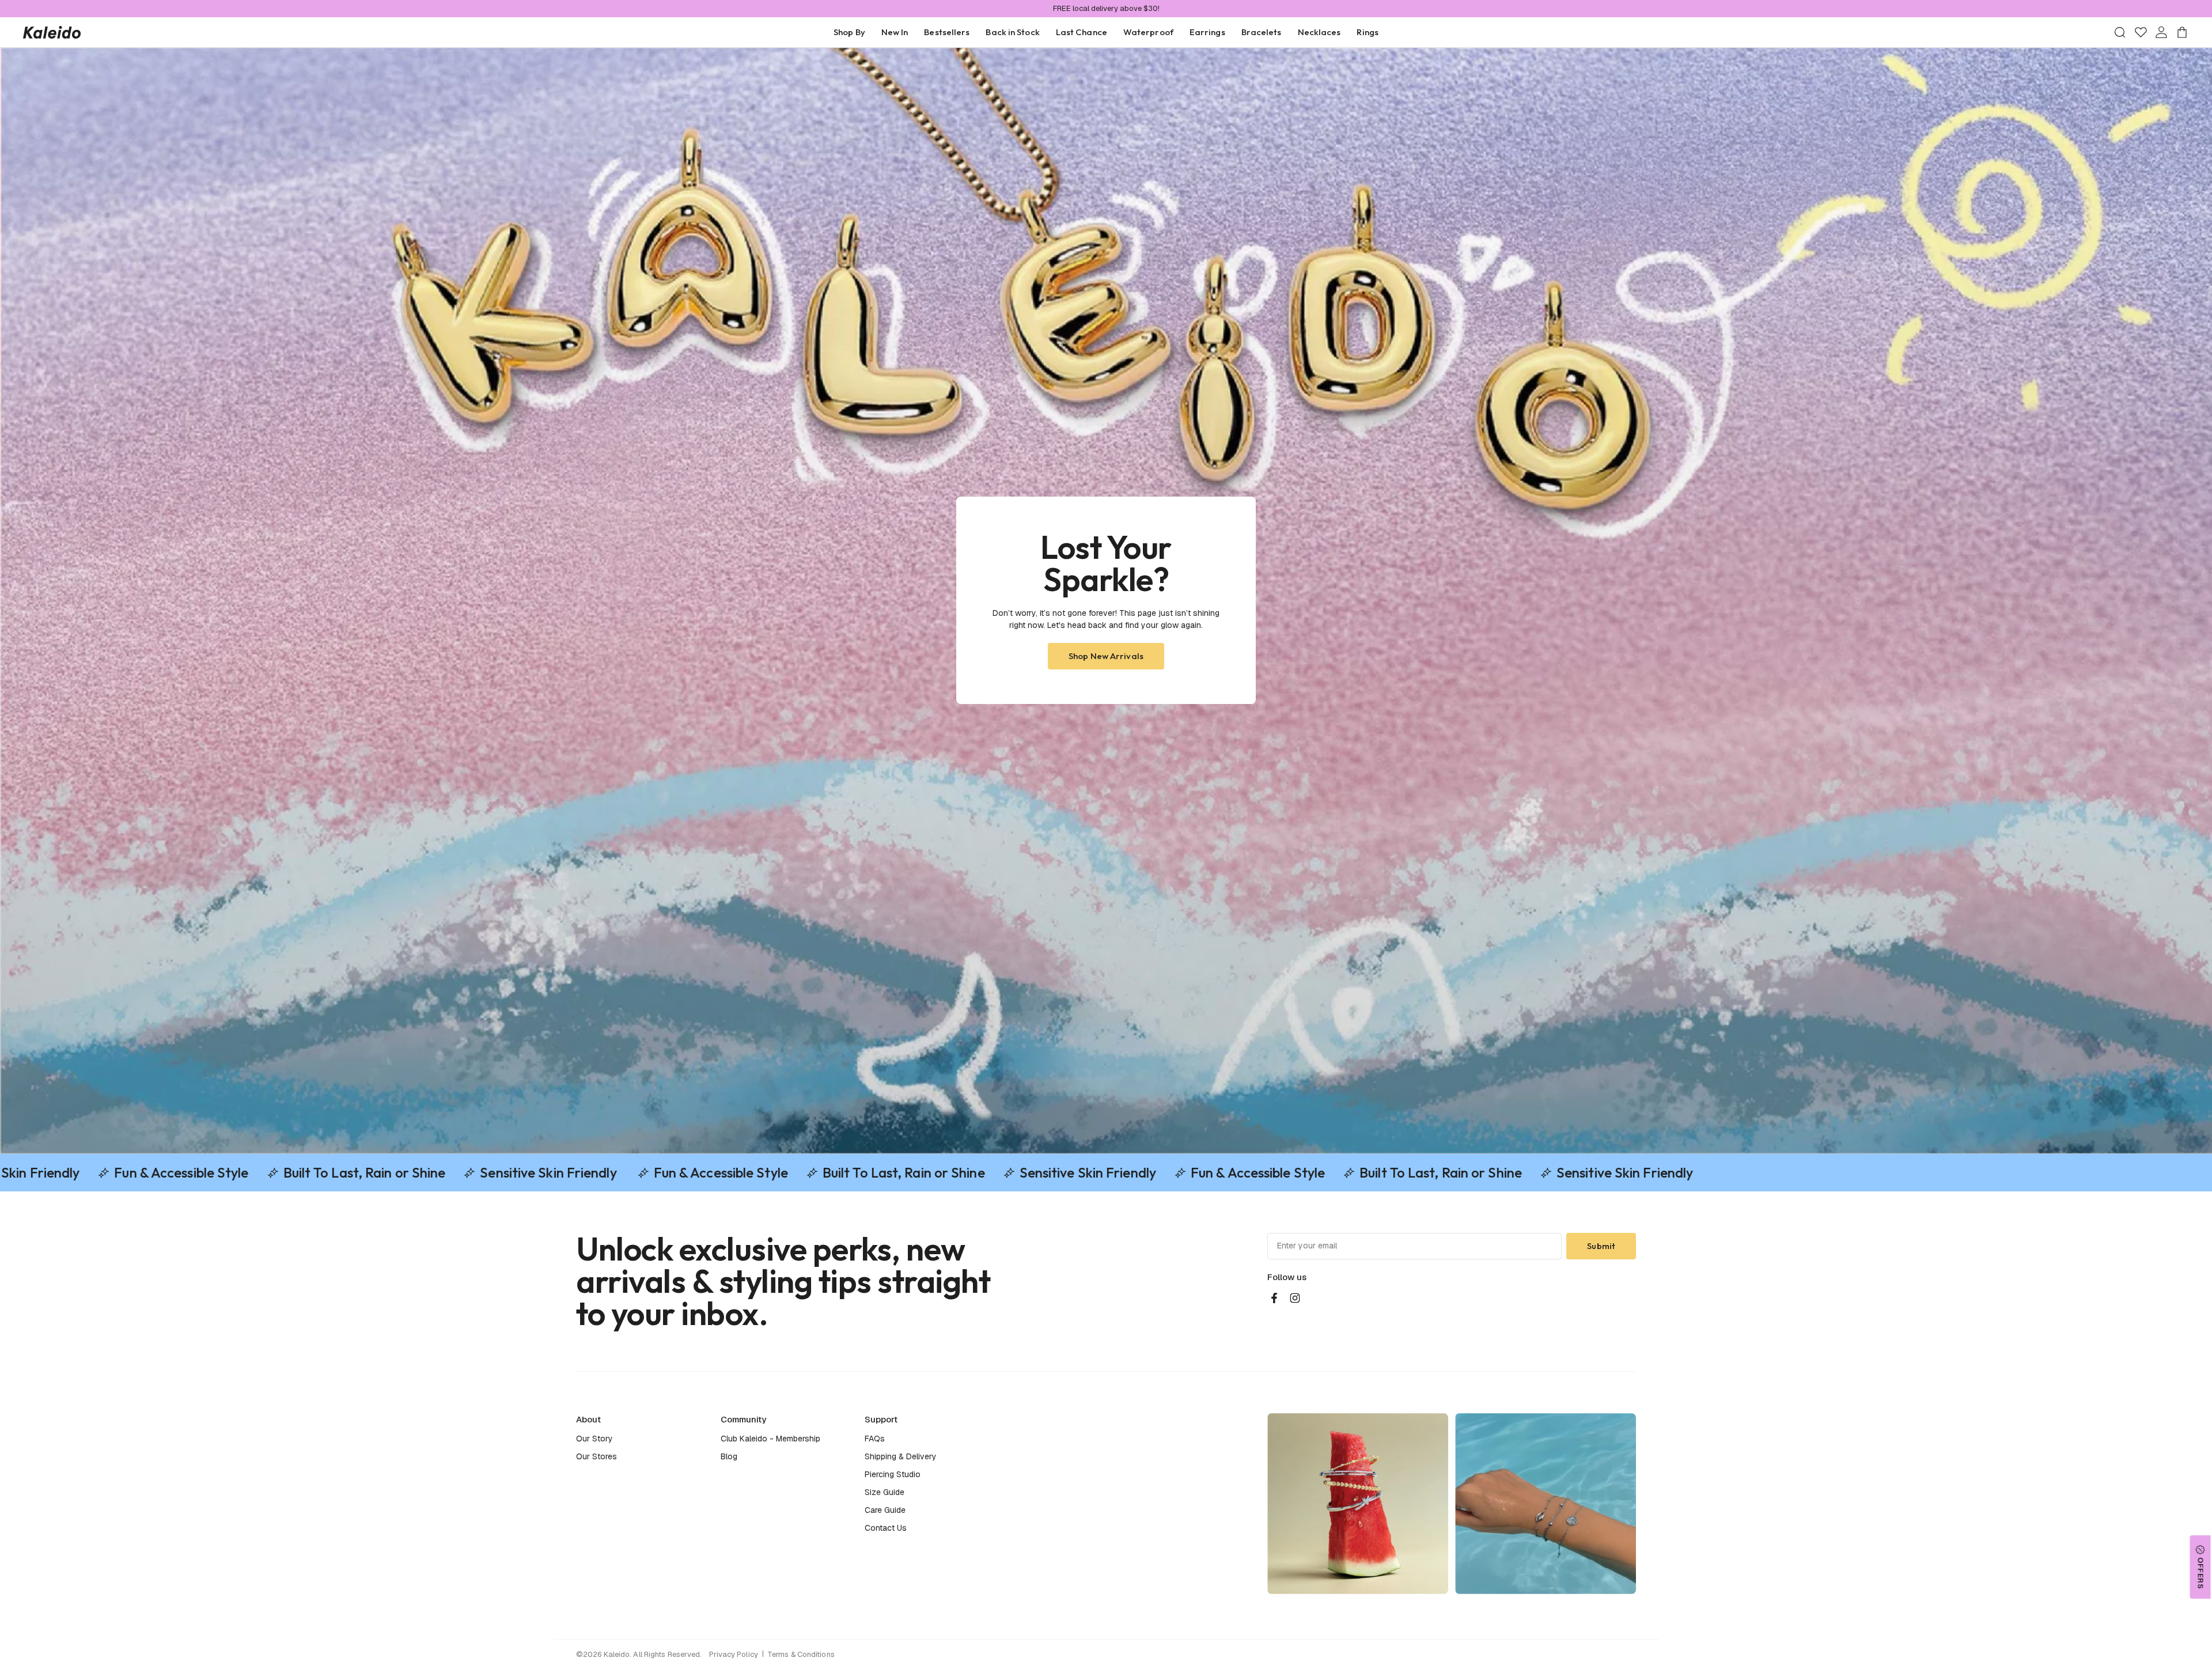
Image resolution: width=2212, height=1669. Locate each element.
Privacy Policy (734, 1654)
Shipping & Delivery (901, 1456)
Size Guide (885, 1492)
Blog (729, 1456)
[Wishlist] (2141, 32)
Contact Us (886, 1528)
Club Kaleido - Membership (770, 1439)
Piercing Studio (893, 1474)
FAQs (875, 1439)
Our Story (594, 1439)
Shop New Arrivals (1106, 656)
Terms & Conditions (801, 1654)
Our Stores (596, 1456)
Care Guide (885, 1510)
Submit (1601, 1246)
